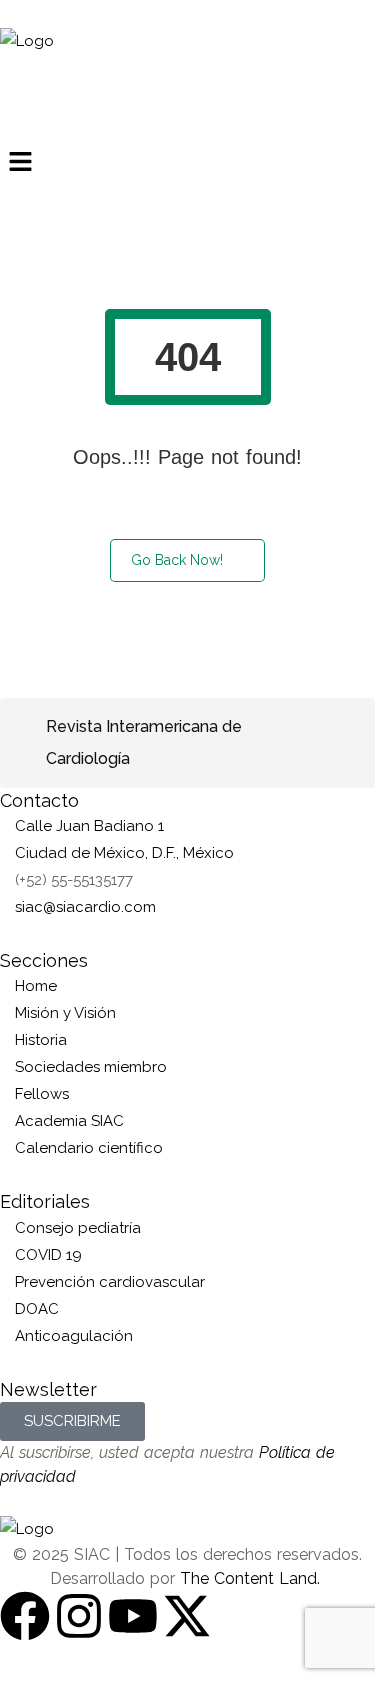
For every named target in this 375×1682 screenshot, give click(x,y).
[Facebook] (25, 1616)
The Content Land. (252, 1578)
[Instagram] (79, 1616)
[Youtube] (133, 1616)
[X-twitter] (187, 1616)
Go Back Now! (177, 560)
